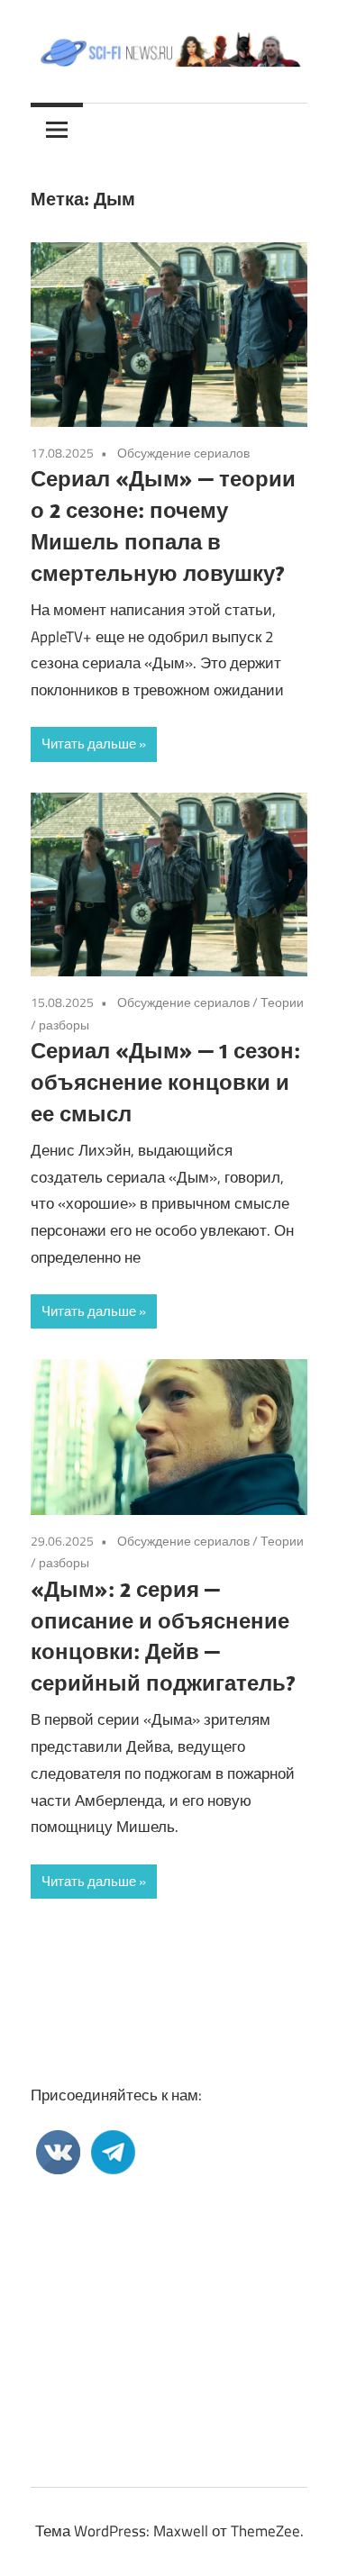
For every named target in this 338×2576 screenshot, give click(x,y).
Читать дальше (89, 744)
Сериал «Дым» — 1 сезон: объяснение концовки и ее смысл (165, 1082)
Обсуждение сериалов (183, 453)
